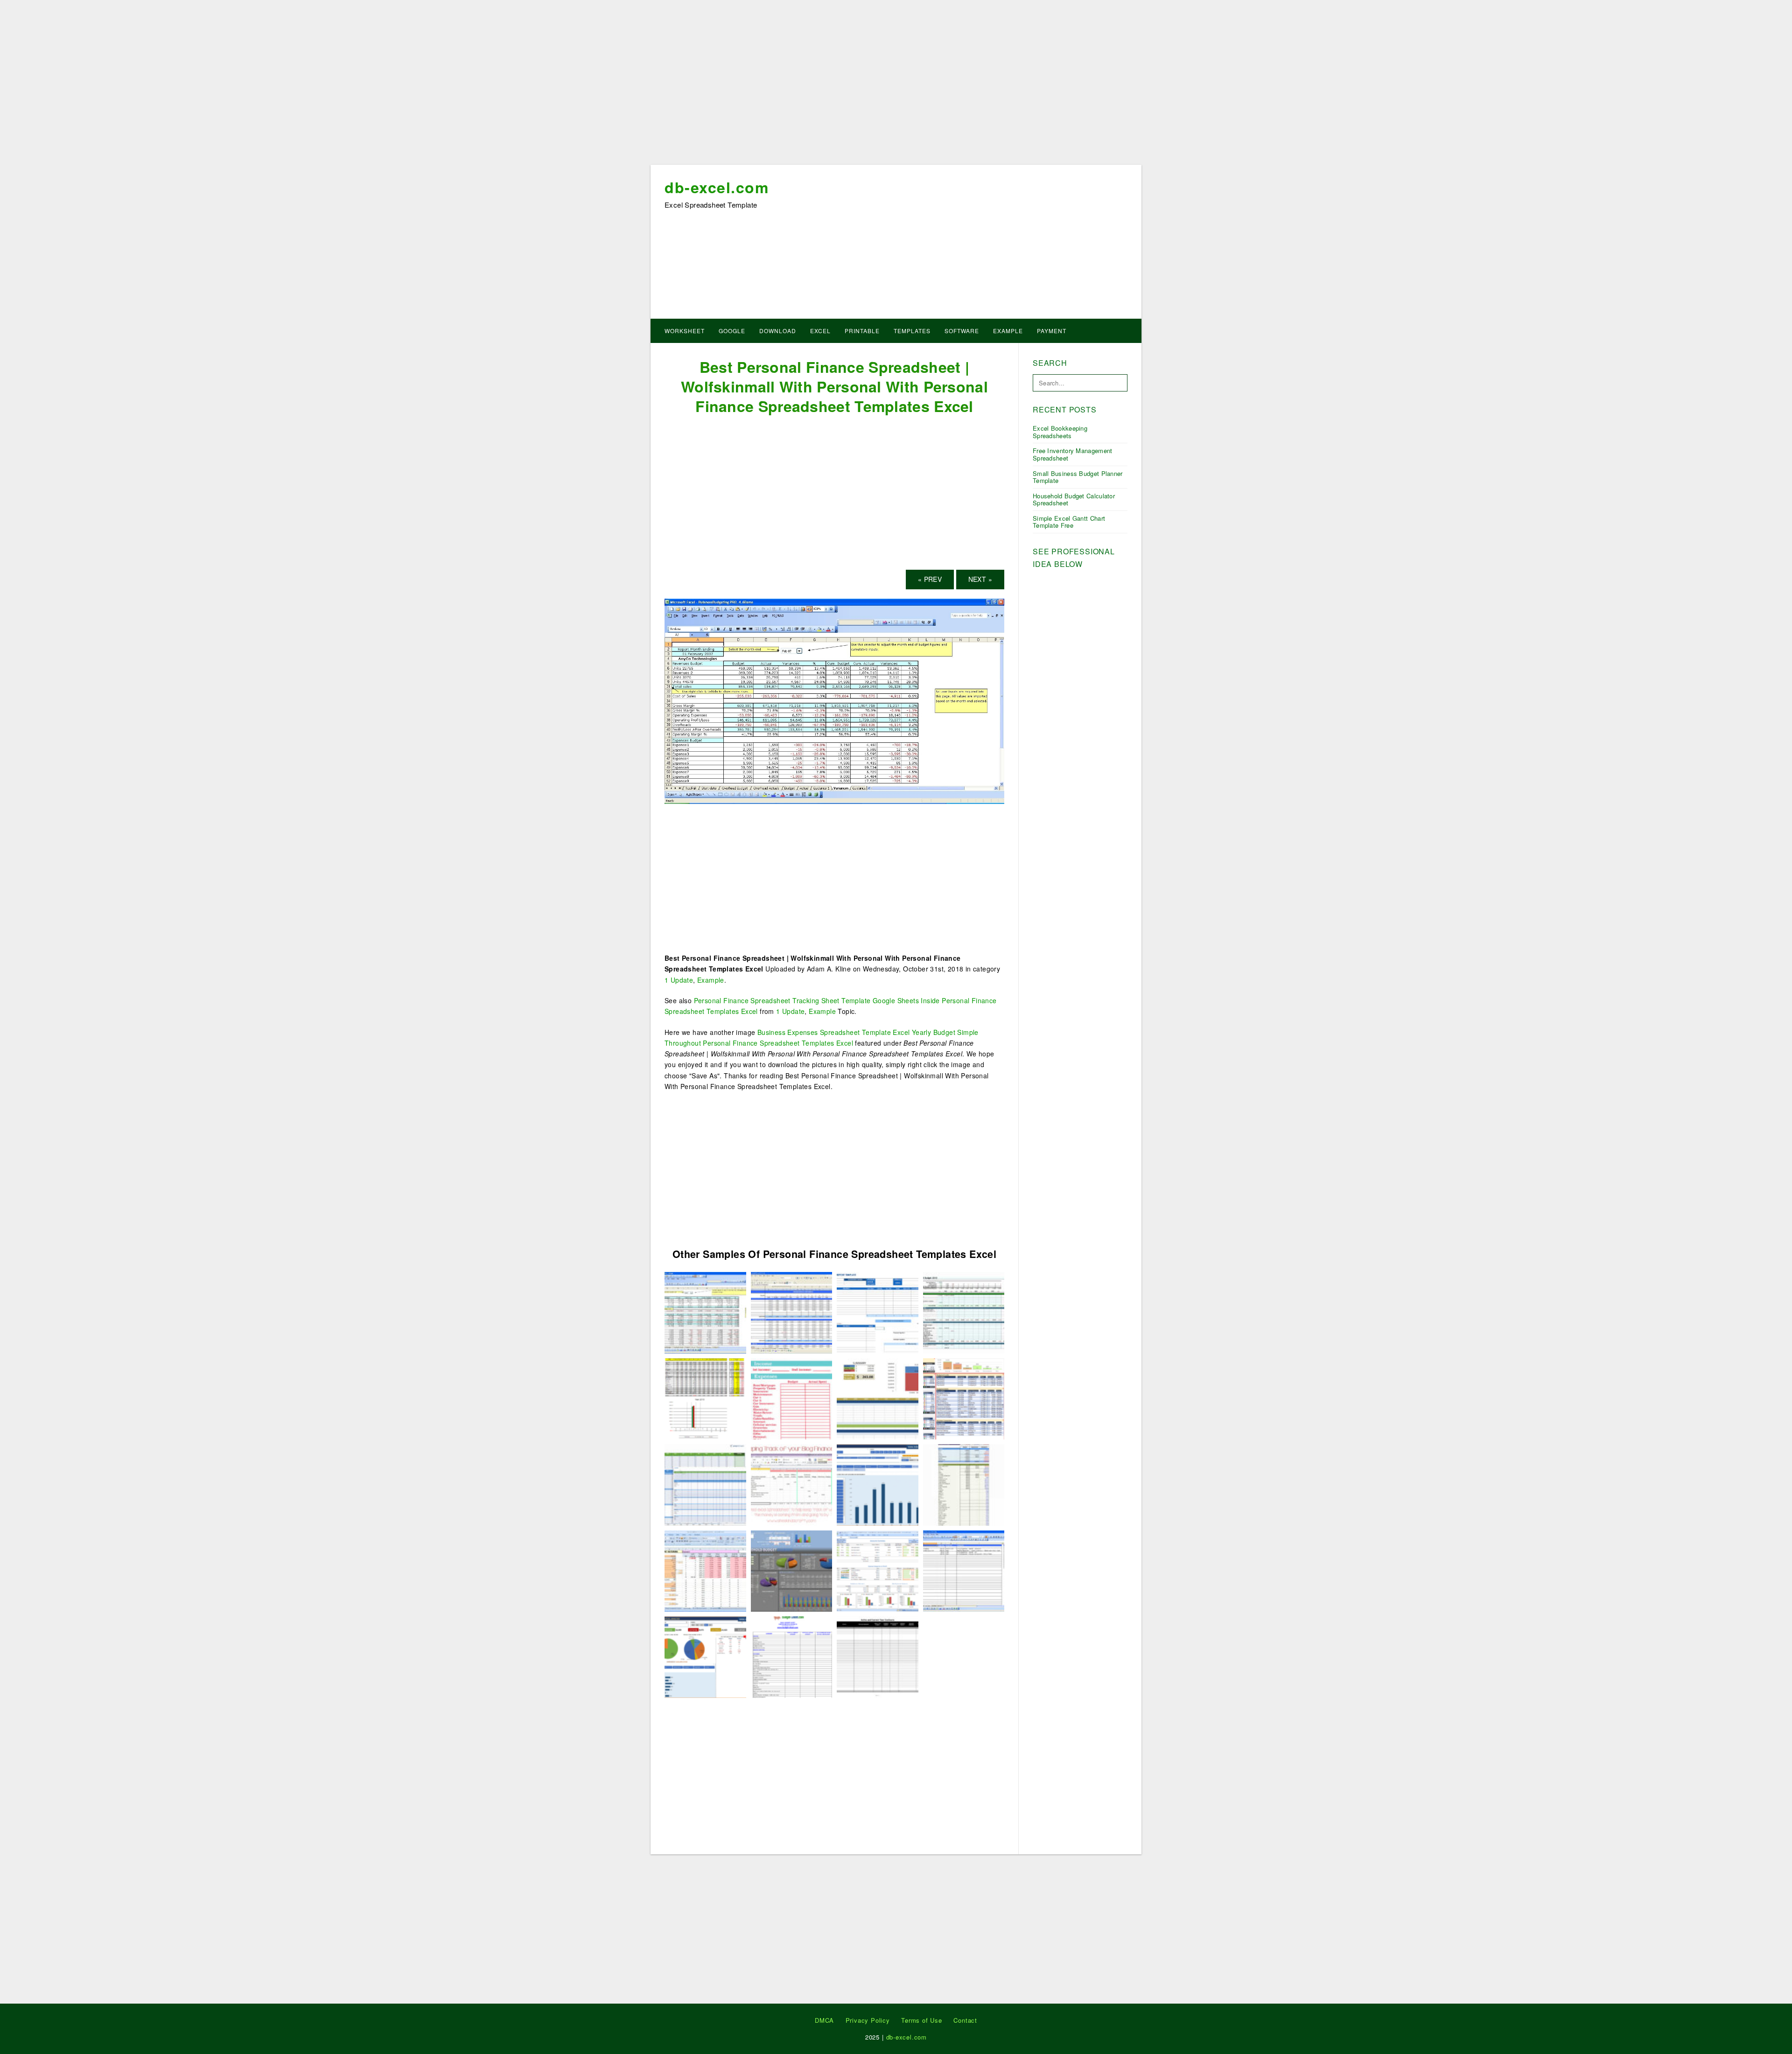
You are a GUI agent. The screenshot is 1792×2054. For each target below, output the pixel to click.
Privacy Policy (868, 2020)
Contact (965, 2020)
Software (962, 331)
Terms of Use (922, 2020)
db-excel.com (717, 187)
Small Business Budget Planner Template (1078, 477)
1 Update (679, 980)
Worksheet (685, 331)
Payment (1052, 331)
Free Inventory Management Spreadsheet (1073, 454)
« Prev (930, 579)
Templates (912, 331)
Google (732, 331)
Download (778, 331)
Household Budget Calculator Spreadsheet (1074, 500)
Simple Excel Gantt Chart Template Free (1069, 522)
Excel (820, 331)
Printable (862, 331)
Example (1008, 331)
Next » (980, 579)
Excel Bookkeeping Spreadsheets (1060, 432)
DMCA (824, 2020)
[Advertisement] (896, 85)
